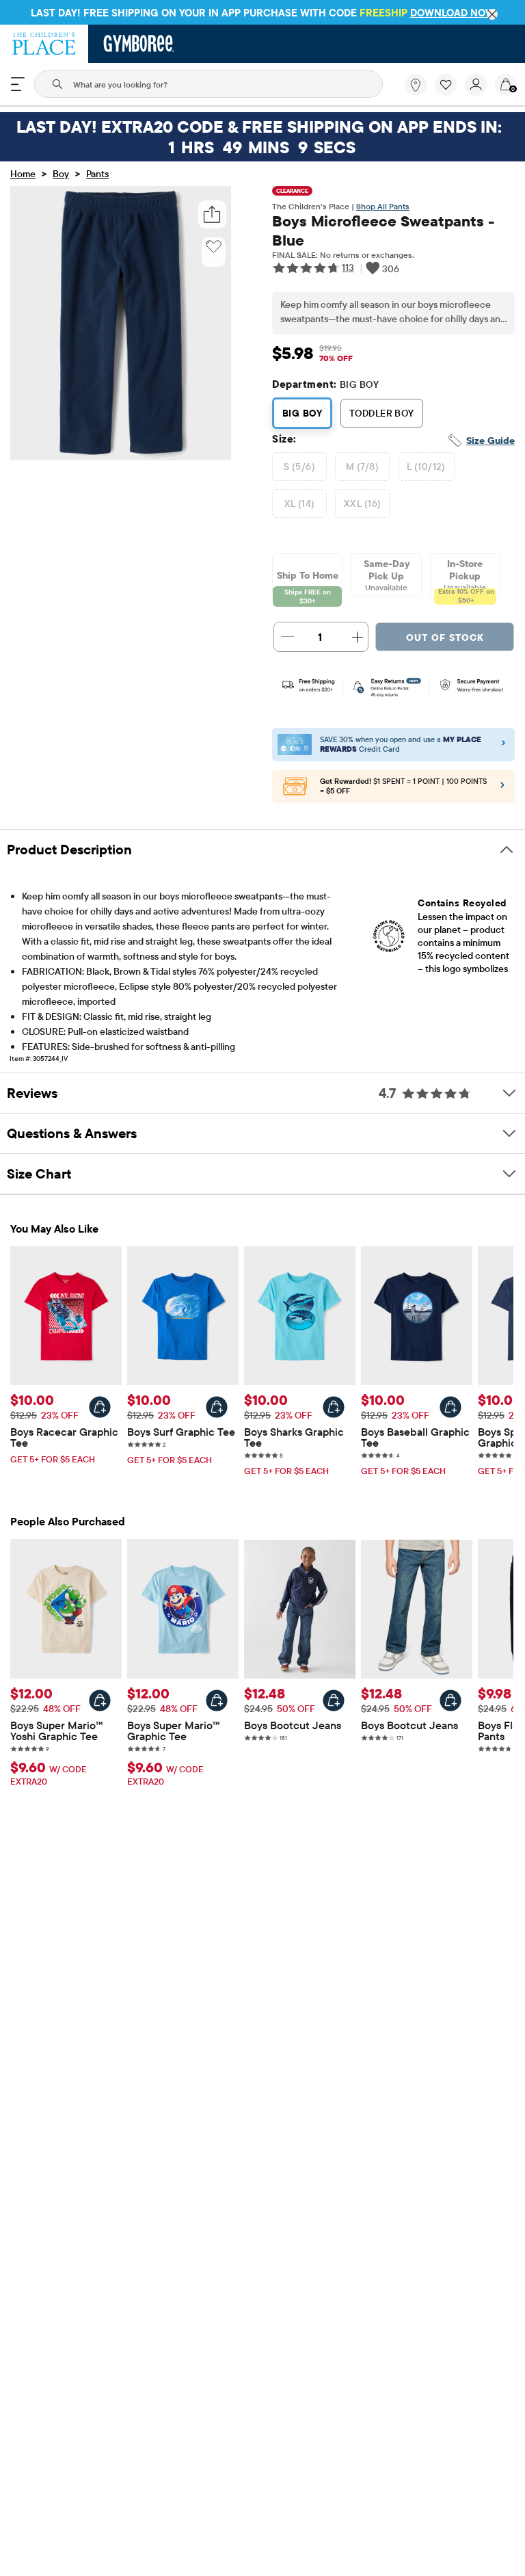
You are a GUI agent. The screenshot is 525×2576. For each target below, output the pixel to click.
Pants (97, 174)
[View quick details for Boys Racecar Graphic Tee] (100, 1407)
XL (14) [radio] (300, 503)
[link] (416, 85)
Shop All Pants (383, 206)
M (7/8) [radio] (362, 466)
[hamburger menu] (18, 84)
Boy (61, 174)
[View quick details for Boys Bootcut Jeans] (334, 1700)
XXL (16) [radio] (362, 503)
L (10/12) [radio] (426, 466)
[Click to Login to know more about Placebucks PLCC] (502, 788)
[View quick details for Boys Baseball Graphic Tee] (450, 1407)
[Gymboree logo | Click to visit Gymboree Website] (139, 44)
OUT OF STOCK (445, 638)
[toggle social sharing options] (212, 214)
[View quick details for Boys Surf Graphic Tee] (217, 1407)
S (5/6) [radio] (299, 466)
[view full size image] (121, 456)
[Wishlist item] (450, 92)
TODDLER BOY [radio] (382, 413)
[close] (492, 14)
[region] (262, 12)
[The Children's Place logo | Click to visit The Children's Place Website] (44, 44)
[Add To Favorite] (214, 247)
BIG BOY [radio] (302, 413)
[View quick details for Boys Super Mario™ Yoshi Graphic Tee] (100, 1700)
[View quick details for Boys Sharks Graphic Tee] (334, 1407)
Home (23, 174)
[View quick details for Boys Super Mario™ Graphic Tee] (217, 1700)
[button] (446, 85)
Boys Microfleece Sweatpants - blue (383, 231)
